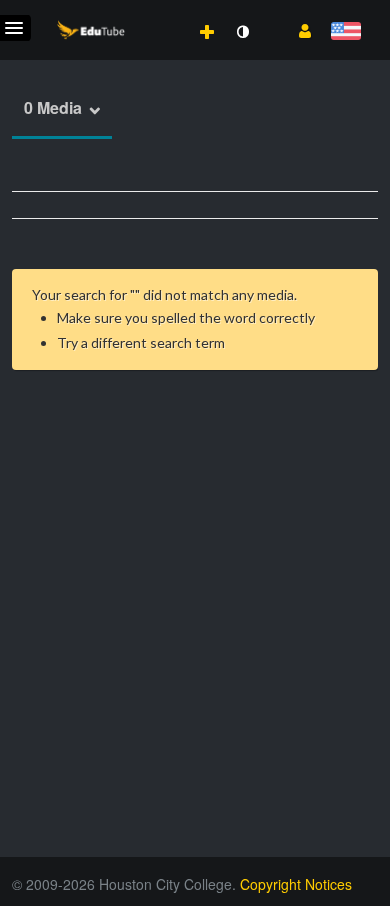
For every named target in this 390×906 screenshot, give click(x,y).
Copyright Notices (296, 884)
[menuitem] (163, 11)
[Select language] (345, 32)
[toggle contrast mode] (242, 32)
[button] (297, 29)
